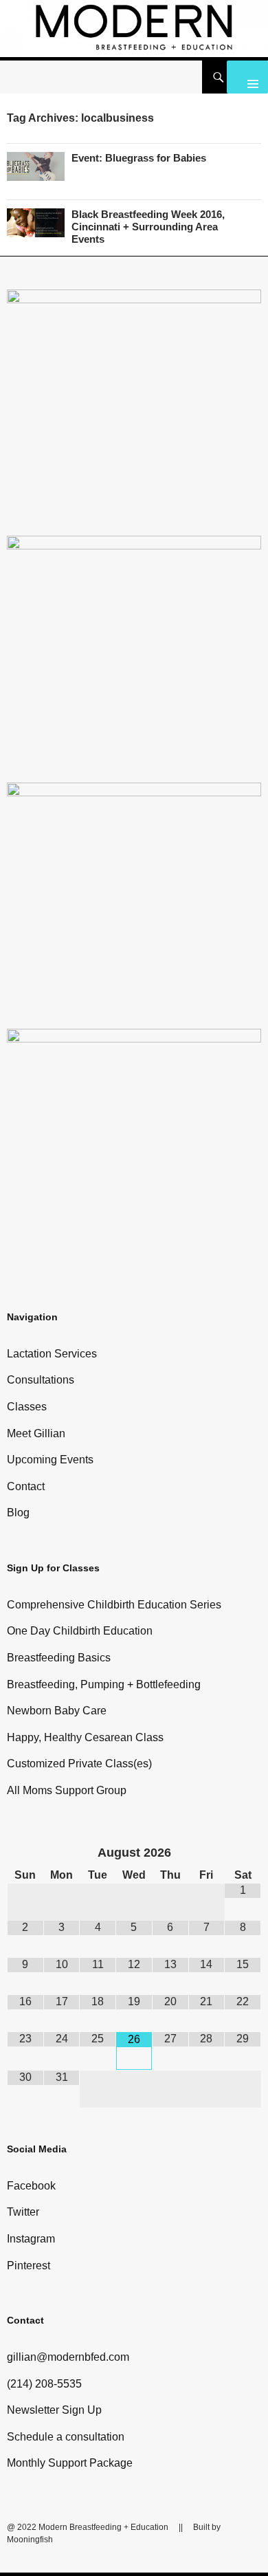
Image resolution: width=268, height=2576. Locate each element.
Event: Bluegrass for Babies (139, 158)
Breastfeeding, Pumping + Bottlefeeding (104, 1684)
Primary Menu (247, 77)
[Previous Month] (26, 1855)
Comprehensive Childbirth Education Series (114, 1605)
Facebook (31, 2186)
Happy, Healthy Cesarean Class (85, 1737)
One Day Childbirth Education (80, 1631)
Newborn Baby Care (57, 1711)
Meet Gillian (36, 1433)
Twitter (23, 2212)
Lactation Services (52, 1354)
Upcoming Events (50, 1460)
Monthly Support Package (70, 2463)
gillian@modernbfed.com (68, 2357)
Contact (26, 1486)
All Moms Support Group (67, 1790)
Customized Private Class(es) (79, 1764)
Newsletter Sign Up (54, 2410)
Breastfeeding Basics (59, 1658)
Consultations (41, 1380)
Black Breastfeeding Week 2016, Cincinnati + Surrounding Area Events (148, 227)
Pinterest (29, 2266)
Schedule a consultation (66, 2437)
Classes (27, 1407)
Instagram (31, 2239)
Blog (18, 1513)
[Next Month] (243, 1855)
